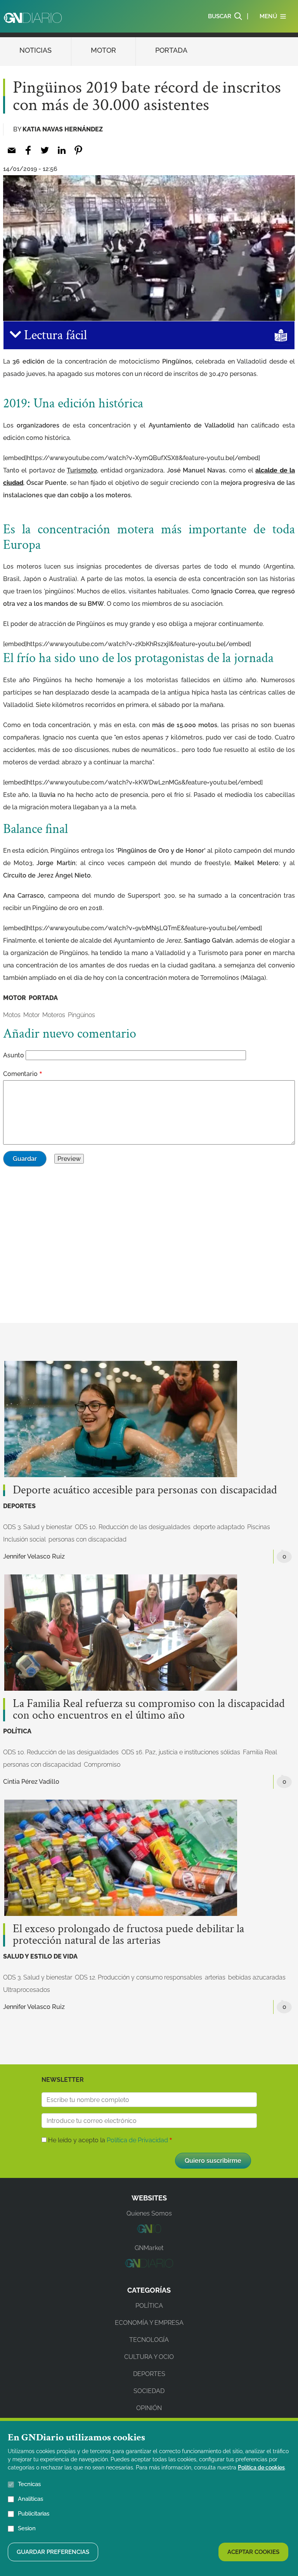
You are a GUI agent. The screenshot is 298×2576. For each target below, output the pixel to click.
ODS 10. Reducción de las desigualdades (133, 1527)
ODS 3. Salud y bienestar (38, 1527)
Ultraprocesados (27, 1990)
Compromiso (102, 1765)
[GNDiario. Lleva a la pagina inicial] (33, 18)
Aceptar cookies (253, 2552)
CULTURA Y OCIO (149, 2357)
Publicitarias (34, 2514)
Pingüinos (81, 1015)
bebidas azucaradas (257, 1977)
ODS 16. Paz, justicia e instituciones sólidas (181, 1752)
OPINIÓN (149, 2408)
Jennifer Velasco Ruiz (34, 1556)
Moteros (54, 1015)
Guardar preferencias (53, 2552)
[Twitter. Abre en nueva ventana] (45, 150)
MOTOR (103, 50)
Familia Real (260, 1752)
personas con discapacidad (87, 1539)
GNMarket (149, 2248)
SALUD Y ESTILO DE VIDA (40, 1956)
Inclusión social (24, 1539)
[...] (149, 2231)
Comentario (20, 1074)
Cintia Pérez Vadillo (31, 1782)
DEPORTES (19, 1506)
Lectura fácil (54, 335)
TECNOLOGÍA (149, 2340)
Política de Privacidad (137, 2140)
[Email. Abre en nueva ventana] (11, 150)
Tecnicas (29, 2484)
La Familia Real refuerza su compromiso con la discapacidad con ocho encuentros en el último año (149, 1710)
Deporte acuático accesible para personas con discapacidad (145, 1490)
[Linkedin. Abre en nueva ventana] (62, 150)
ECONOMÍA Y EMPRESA (149, 2323)
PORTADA (171, 50)
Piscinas (259, 1527)
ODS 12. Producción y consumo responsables (139, 1977)
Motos (12, 1015)
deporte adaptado (219, 1527)
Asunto (14, 1055)
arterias (215, 1977)
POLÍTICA (17, 1731)
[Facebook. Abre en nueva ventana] (28, 150)
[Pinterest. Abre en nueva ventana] (78, 150)
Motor (31, 1015)
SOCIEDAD (149, 2391)
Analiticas (30, 2499)
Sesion (27, 2528)
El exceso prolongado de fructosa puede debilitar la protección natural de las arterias (128, 1935)
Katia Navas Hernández (63, 129)
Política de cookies (261, 2467)
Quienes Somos (149, 2213)
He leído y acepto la (108, 2140)
